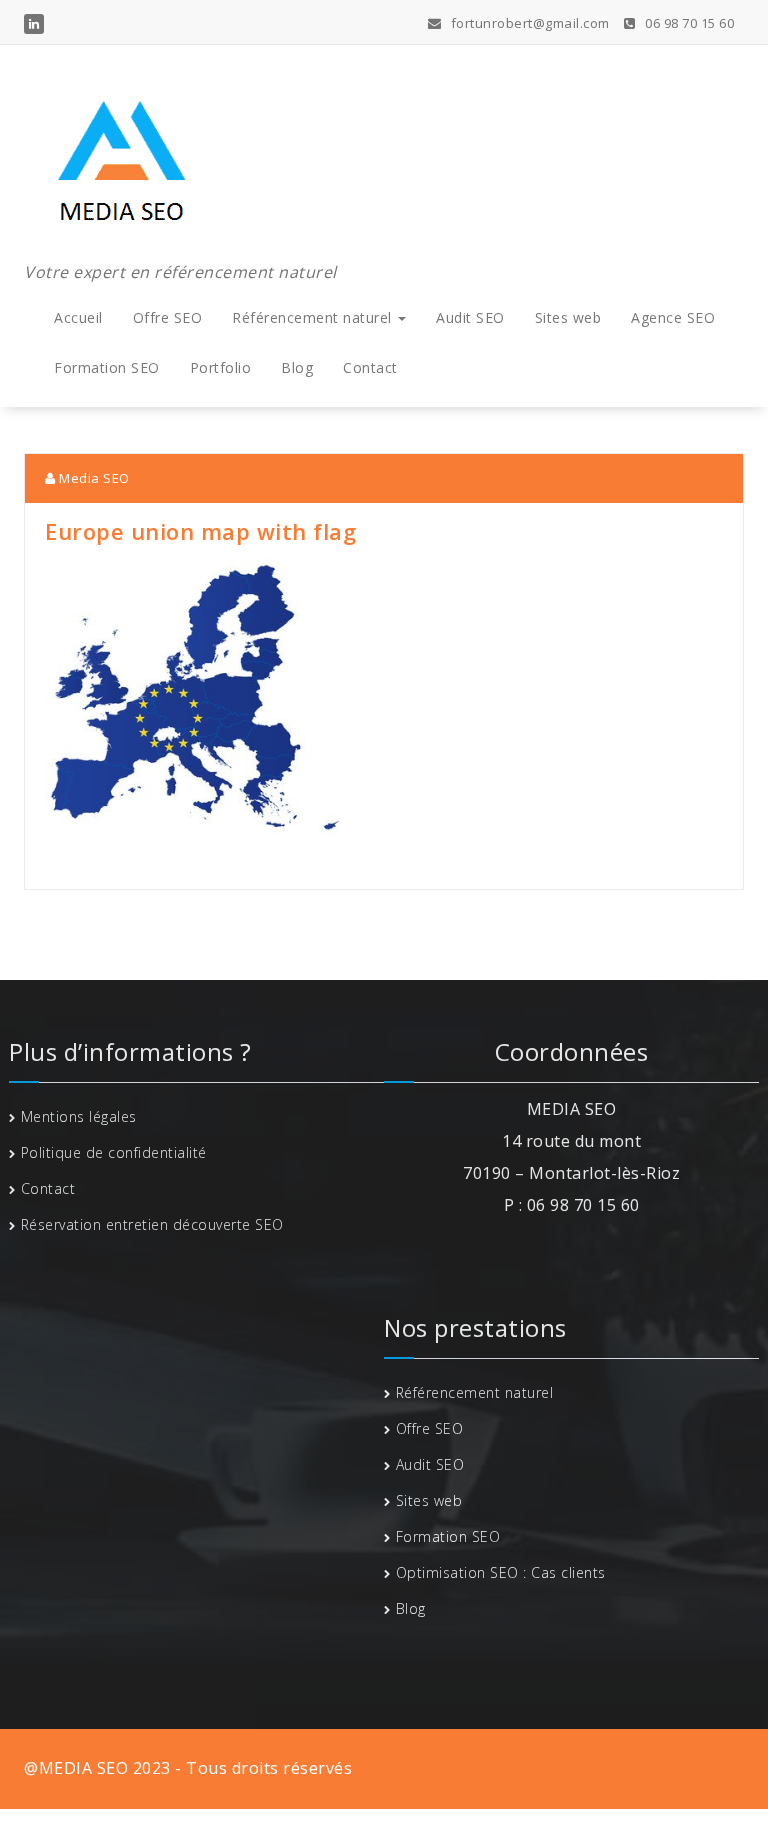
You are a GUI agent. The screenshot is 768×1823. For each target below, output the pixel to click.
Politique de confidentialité (114, 1152)
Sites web (568, 317)
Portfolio (221, 367)
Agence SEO (673, 317)
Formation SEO (107, 367)
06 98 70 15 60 (688, 23)
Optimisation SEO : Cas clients (501, 1572)
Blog (297, 367)
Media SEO (93, 478)
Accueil (78, 317)
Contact (370, 367)
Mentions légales (79, 1116)
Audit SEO (470, 317)
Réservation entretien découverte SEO (152, 1224)
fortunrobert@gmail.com (528, 23)
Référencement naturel (314, 317)
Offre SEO (168, 317)
